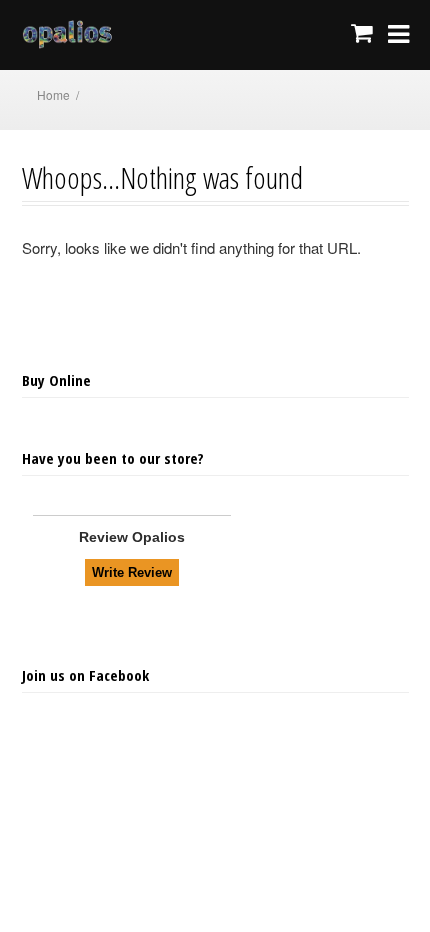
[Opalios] (86, 35)
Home (53, 94)
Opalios (158, 537)
